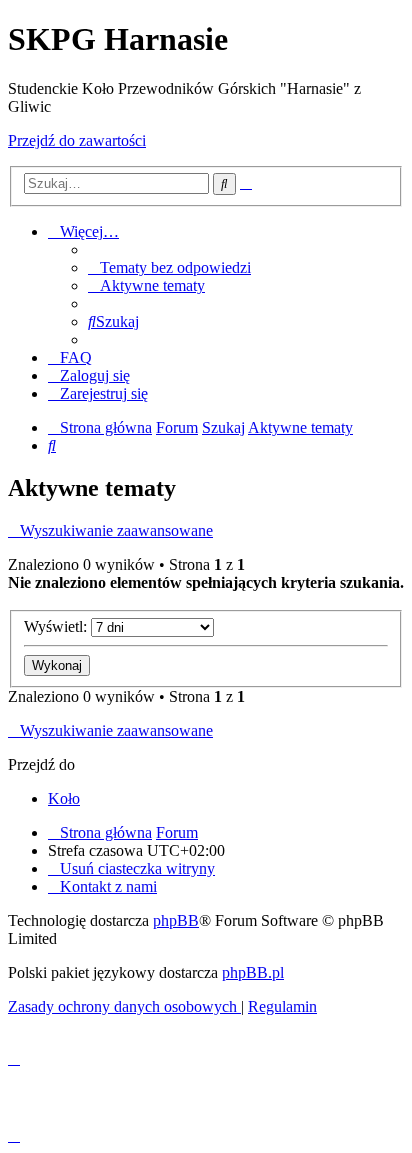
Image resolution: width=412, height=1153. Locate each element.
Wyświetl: (57, 626)
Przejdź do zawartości (77, 140)
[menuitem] (169, 267)
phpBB (176, 920)
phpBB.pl (253, 972)
